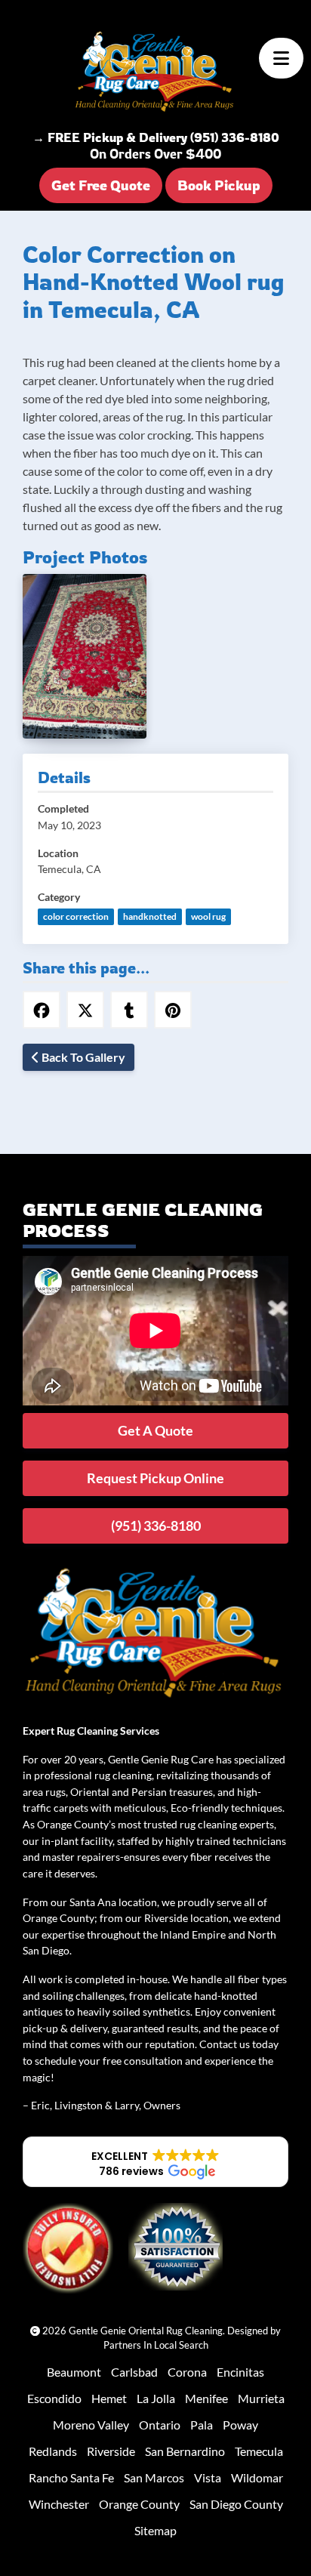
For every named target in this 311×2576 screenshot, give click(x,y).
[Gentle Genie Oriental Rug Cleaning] (155, 72)
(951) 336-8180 (156, 1526)
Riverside (111, 2451)
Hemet (109, 2398)
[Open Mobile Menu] (281, 58)
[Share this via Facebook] (42, 1010)
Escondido (54, 2398)
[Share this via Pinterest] (173, 1010)
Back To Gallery (82, 1057)
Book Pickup (219, 185)
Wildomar (257, 2477)
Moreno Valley (91, 2425)
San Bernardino (185, 2451)
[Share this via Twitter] (85, 1010)
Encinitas (240, 2372)
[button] (155, 2162)
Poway (240, 2425)
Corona (187, 2372)
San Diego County (236, 2504)
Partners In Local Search (156, 2345)
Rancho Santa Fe (71, 2477)
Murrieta (261, 2398)
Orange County (139, 2504)
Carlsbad (134, 2372)
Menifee (206, 2398)
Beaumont (74, 2372)
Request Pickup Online (155, 1478)
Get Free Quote (101, 185)
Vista (208, 2477)
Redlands (53, 2451)
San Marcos (154, 2477)
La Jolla (156, 2398)
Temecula (259, 2451)
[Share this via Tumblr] (129, 1010)
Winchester (59, 2504)
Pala (202, 2425)
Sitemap (155, 2530)
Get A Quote (155, 1430)
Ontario (160, 2425)
